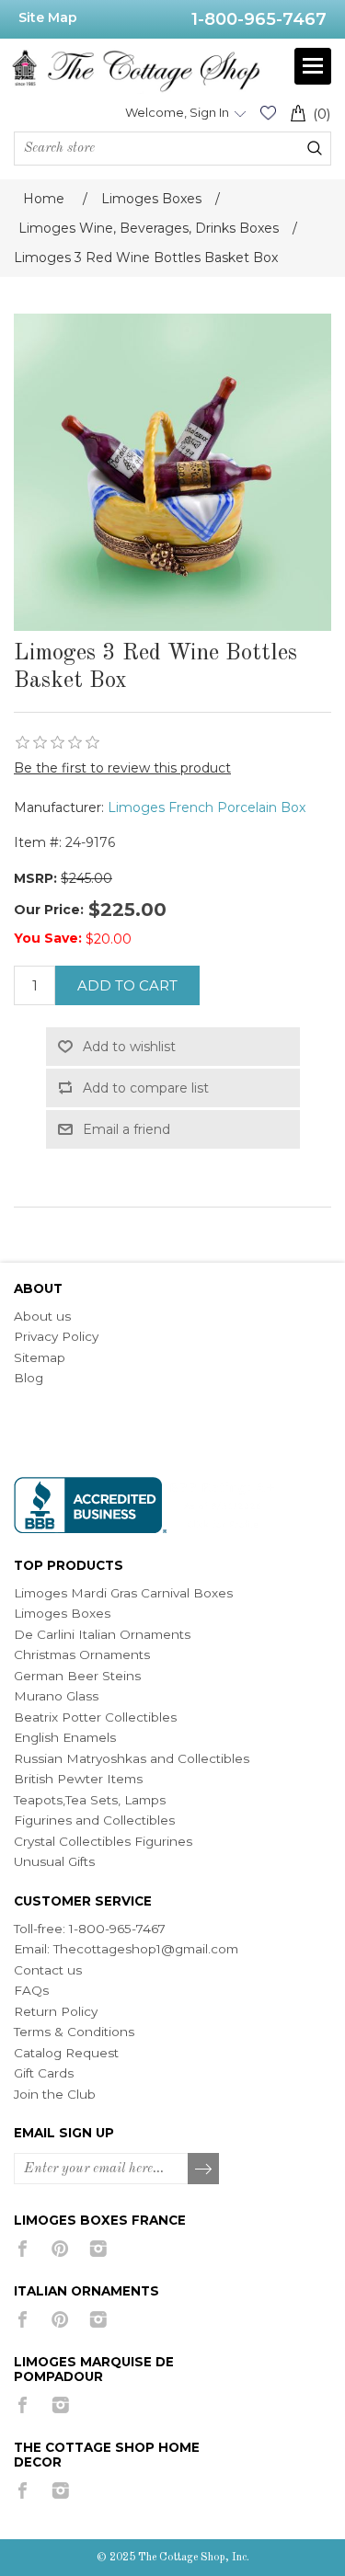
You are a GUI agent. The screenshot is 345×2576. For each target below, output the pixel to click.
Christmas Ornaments (82, 1654)
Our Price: (49, 910)
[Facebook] (23, 2249)
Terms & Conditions (74, 2032)
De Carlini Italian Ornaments (102, 1634)
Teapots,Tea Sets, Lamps (90, 1800)
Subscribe (204, 2170)
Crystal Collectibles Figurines (103, 1841)
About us (42, 1316)
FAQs (31, 1990)
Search (315, 148)
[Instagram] (98, 2249)
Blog (29, 1378)
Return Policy (56, 2011)
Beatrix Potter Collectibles (95, 1717)
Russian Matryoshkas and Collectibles (132, 1758)
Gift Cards (44, 2073)
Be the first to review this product (122, 768)
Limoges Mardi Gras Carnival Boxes (123, 1593)
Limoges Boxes (62, 1613)
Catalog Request (66, 2053)
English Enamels (65, 1737)
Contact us (48, 1970)
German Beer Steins (77, 1676)
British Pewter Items (78, 1779)
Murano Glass (56, 1696)
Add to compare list (146, 1088)
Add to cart (127, 985)
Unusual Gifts (54, 1861)
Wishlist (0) (268, 113)
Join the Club (55, 2094)
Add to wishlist (129, 1047)
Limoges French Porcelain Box (207, 807)
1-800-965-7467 (259, 19)
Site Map (48, 17)
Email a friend (126, 1129)
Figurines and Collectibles (94, 1820)
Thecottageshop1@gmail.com (146, 1949)
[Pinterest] (60, 2249)
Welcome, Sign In (177, 112)
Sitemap (40, 1357)
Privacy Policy (56, 1336)
